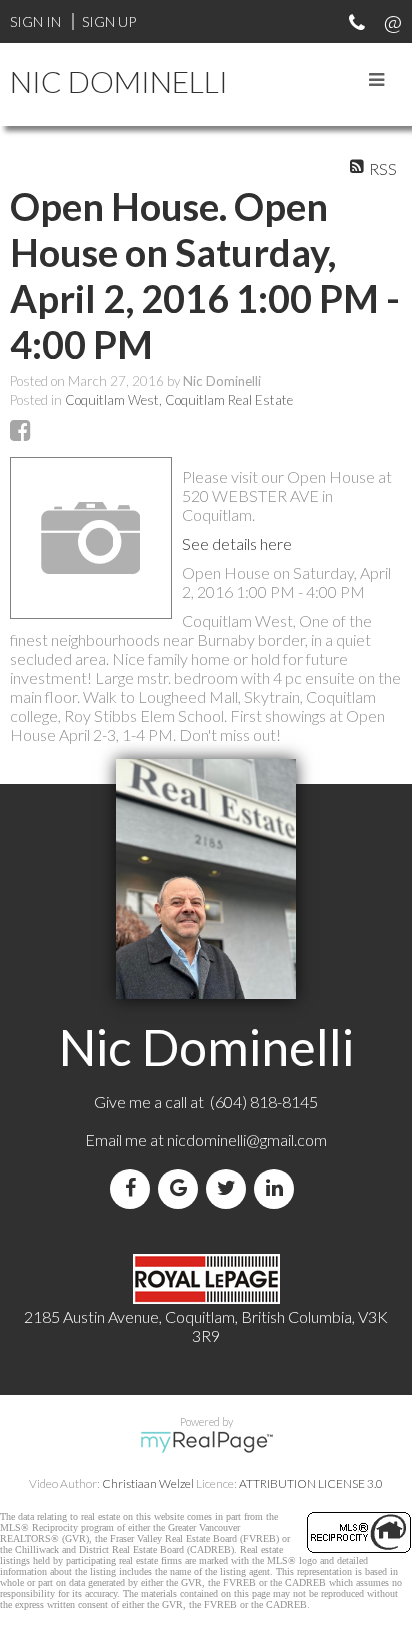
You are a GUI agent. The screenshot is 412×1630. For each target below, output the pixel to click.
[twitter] (230, 1188)
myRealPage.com (206, 1442)
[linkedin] (278, 1188)
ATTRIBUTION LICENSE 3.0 (311, 1483)
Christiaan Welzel (148, 1483)
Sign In (35, 21)
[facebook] (134, 1188)
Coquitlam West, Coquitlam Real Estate (179, 400)
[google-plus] (182, 1188)
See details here (237, 543)
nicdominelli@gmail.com (247, 1139)
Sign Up (109, 21)
